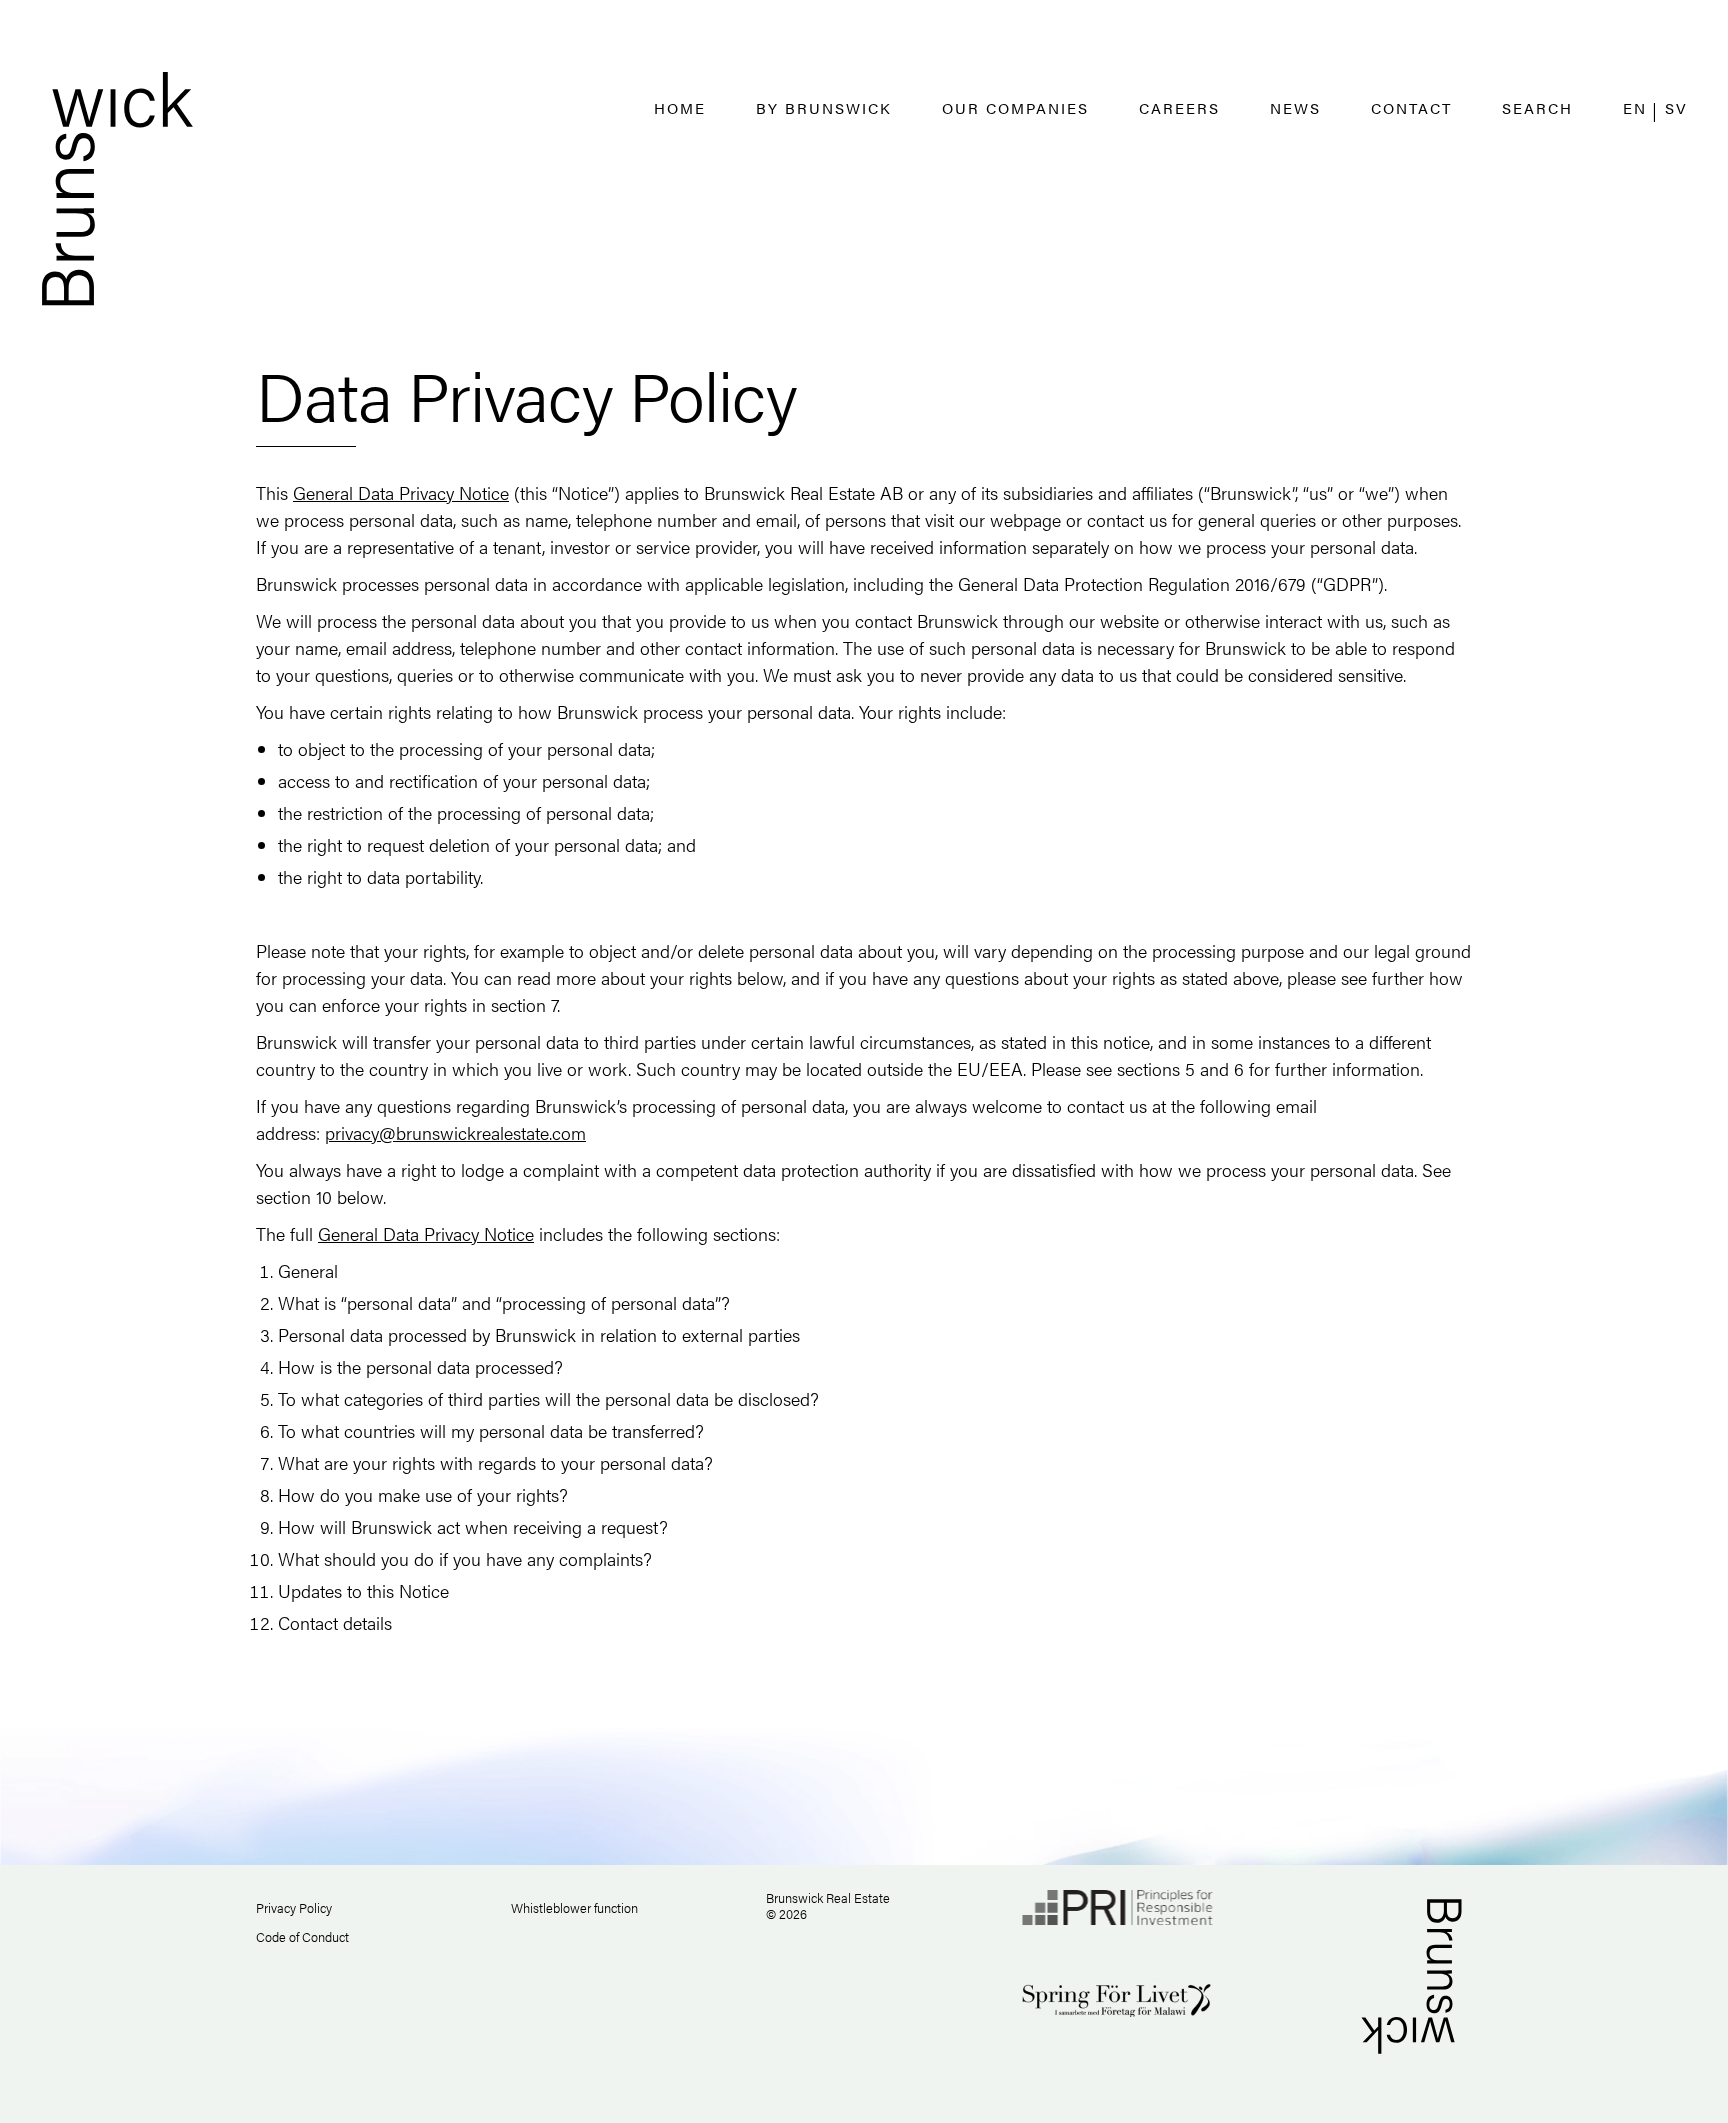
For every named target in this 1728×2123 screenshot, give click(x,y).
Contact (1411, 107)
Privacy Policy (294, 1907)
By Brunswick (824, 107)
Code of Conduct (302, 1936)
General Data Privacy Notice (401, 492)
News (1295, 107)
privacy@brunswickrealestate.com (455, 1132)
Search (1537, 107)
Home (680, 107)
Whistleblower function (574, 1907)
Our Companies (1015, 107)
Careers (1179, 107)
